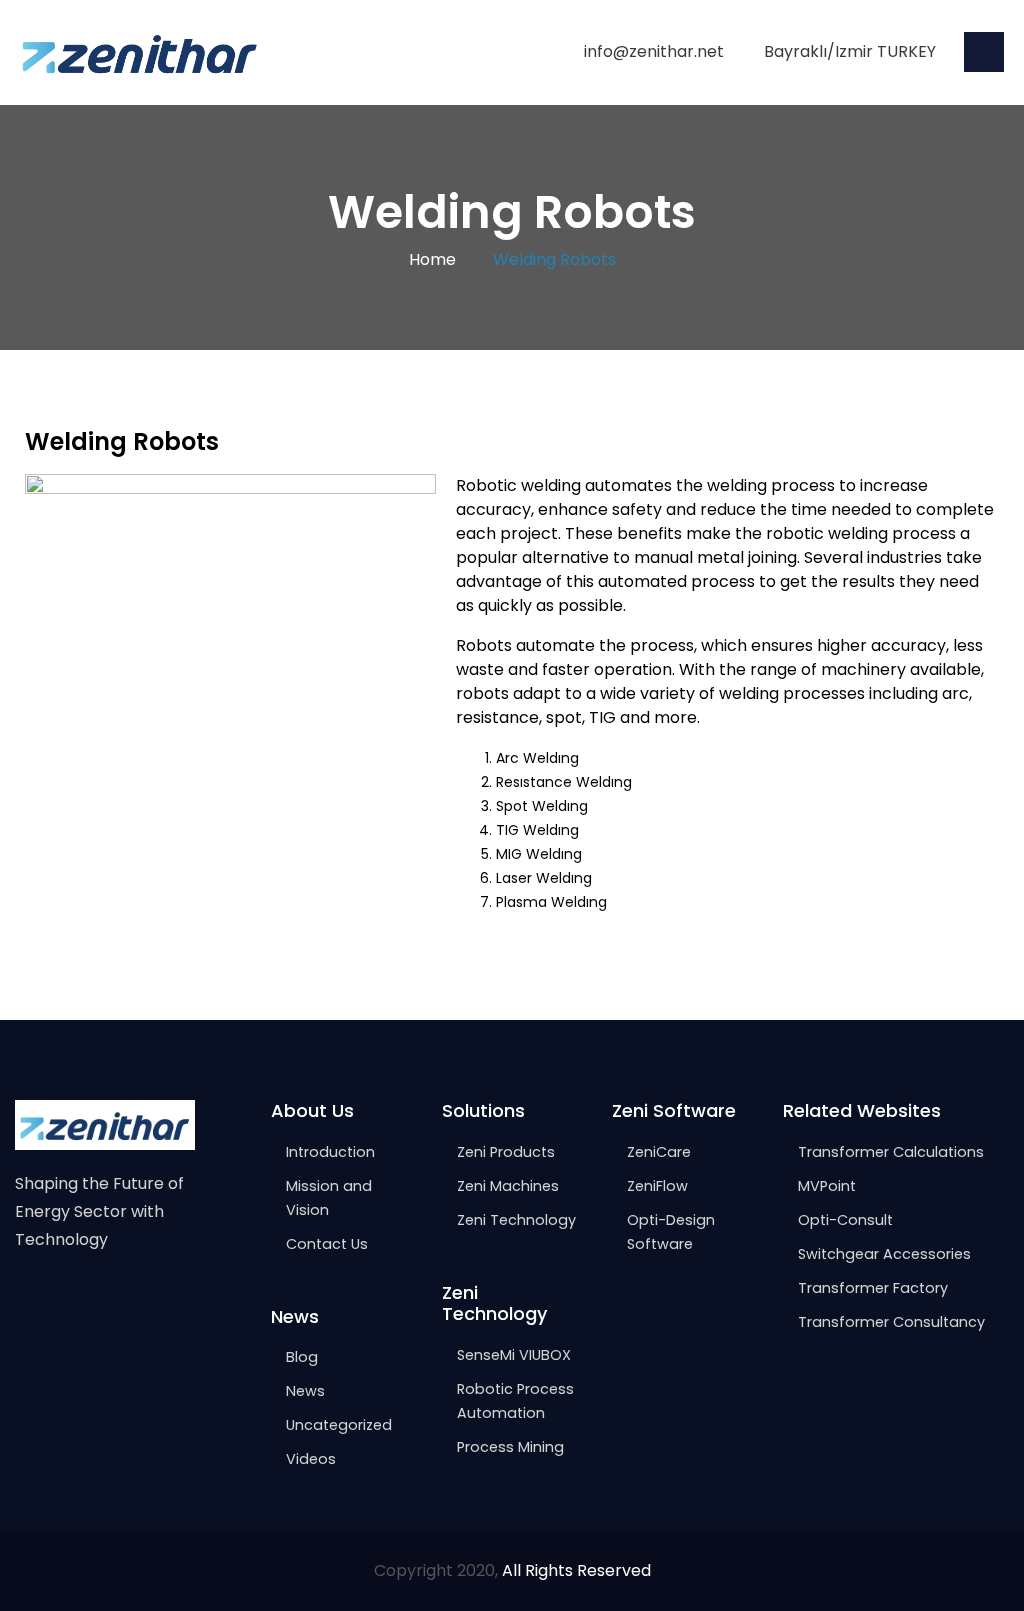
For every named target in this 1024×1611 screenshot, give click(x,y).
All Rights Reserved (576, 1570)
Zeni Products (506, 1152)
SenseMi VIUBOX (514, 1355)
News (305, 1391)
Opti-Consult (845, 1220)
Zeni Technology (516, 1220)
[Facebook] (24, 1302)
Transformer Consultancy (891, 1322)
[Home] (140, 51)
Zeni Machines (508, 1186)
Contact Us (327, 1244)
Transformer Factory (873, 1288)
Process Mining (510, 1447)
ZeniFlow (657, 1186)
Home (432, 259)
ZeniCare (659, 1152)
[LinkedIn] (108, 1302)
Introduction (330, 1152)
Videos (311, 1459)
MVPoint (827, 1186)
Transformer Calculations (891, 1152)
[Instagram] (66, 1302)
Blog (302, 1357)
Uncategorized (339, 1425)
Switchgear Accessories (884, 1254)
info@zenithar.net (654, 51)
